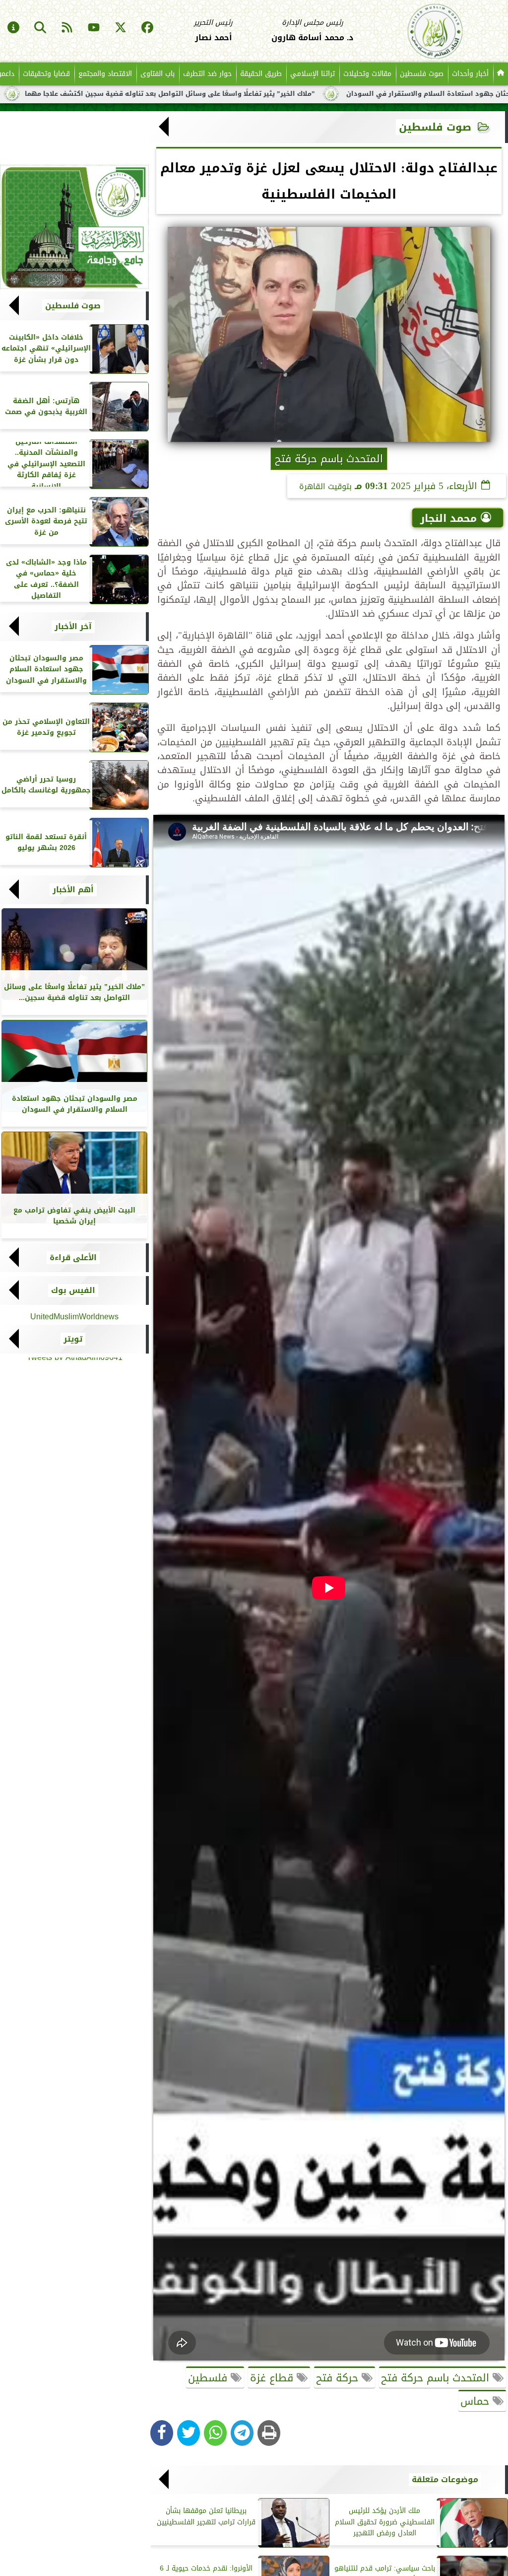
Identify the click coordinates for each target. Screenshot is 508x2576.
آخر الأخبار (73, 627)
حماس (476, 2401)
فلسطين (209, 2378)
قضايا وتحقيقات (46, 74)
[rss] (67, 28)
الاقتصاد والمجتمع (105, 74)
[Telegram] (242, 2433)
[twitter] (121, 28)
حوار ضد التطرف (207, 74)
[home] (501, 74)
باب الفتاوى (158, 74)
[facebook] (147, 28)
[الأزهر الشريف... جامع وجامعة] (74, 227)
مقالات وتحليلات (367, 74)
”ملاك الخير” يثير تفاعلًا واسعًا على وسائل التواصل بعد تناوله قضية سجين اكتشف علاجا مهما (250, 94)
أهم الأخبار (73, 890)
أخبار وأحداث (470, 74)
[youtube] (94, 28)
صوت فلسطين (422, 74)
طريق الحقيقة (261, 74)
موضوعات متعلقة (445, 2480)
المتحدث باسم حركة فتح (437, 2378)
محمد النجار (448, 518)
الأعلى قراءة (73, 1258)
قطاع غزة (273, 2378)
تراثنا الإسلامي (313, 74)
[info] (13, 28)
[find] (40, 28)
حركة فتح (339, 2378)
